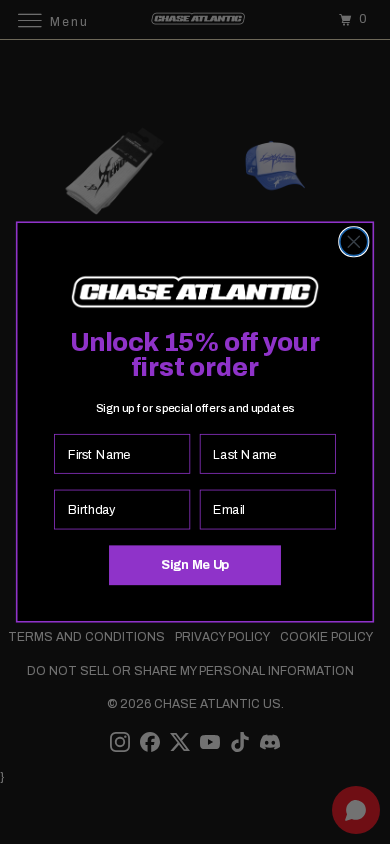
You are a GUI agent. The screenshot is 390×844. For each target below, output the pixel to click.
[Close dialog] (354, 242)
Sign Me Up (195, 565)
